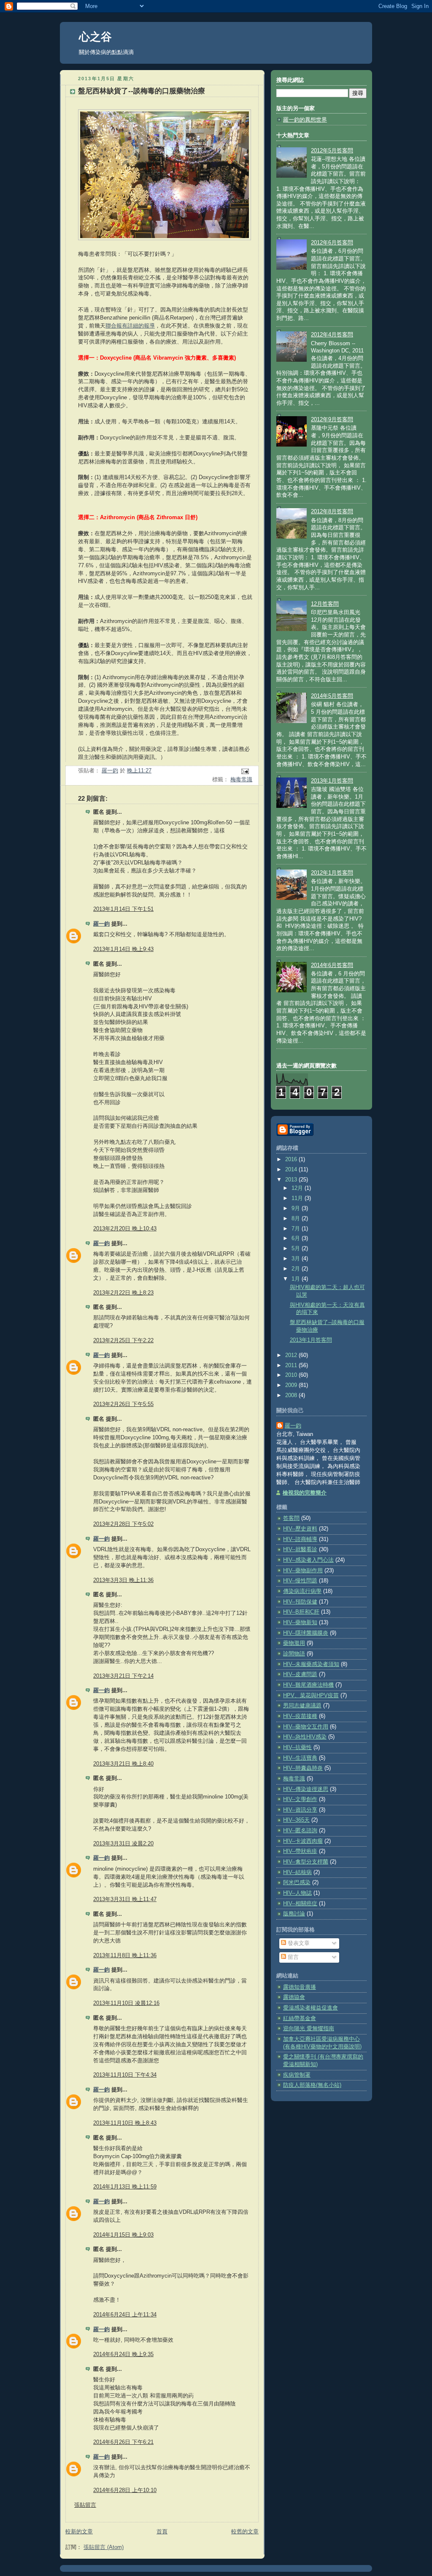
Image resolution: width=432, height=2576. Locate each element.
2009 (292, 1385)
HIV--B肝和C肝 (301, 1612)
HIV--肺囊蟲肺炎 (303, 1768)
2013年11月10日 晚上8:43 (125, 2123)
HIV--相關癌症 (300, 1904)
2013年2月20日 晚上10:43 (125, 1229)
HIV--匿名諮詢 (300, 1831)
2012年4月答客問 (332, 335)
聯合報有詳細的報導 (130, 326)
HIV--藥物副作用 (303, 1571)
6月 (297, 1238)
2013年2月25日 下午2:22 (123, 1341)
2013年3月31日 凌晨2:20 (123, 1844)
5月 (297, 1249)
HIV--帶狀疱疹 (300, 1851)
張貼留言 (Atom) (104, 2547)
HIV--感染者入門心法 (308, 1560)
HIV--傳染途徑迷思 (306, 1789)
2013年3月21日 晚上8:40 (123, 1764)
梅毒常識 (241, 780)
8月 (297, 1219)
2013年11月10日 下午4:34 (125, 2075)
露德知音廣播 (300, 1987)
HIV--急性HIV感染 (305, 1737)
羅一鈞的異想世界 (305, 120)
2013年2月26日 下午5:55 (123, 1404)
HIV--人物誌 (297, 1893)
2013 (292, 1180)
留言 (292, 1957)
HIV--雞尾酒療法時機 (308, 1685)
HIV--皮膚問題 (300, 1674)
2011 (292, 1365)
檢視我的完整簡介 (305, 1493)
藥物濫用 (294, 1643)
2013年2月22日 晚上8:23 (123, 1293)
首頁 (162, 2532)
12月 (298, 1188)
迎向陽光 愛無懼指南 (309, 2029)
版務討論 (294, 1914)
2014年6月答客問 (332, 965)
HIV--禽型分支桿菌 (306, 1862)
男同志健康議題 (302, 1706)
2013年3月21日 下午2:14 (123, 1676)
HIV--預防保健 (300, 1602)
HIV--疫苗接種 (300, 1716)
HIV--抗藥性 (297, 1747)
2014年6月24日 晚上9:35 (123, 2354)
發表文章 (298, 1943)
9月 (297, 1208)
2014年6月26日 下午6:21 (123, 2442)
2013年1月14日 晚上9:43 (123, 949)
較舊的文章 (245, 2532)
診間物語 (294, 1654)
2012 (292, 1355)
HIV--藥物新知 (300, 1623)
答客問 (291, 1518)
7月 (297, 1229)
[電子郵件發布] (245, 771)
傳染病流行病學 (302, 1591)
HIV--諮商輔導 (300, 1539)
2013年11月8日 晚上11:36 (125, 1956)
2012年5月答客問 (332, 151)
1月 (297, 1279)
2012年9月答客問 (332, 420)
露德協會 (294, 1997)
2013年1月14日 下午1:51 (123, 909)
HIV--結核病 (297, 1872)
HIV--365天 (296, 1820)
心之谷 (95, 37)
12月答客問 (325, 604)
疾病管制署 (297, 2075)
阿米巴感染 (297, 1883)
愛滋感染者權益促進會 (310, 2008)
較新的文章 (79, 2532)
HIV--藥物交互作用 (306, 1727)
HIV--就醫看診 (300, 1549)
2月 (297, 1269)
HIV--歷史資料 (300, 1529)
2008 (292, 1395)
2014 (292, 1170)
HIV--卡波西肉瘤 (303, 1841)
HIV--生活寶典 (300, 1758)
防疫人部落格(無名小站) (312, 2085)
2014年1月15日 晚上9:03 (123, 2235)
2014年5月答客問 (332, 696)
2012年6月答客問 (332, 243)
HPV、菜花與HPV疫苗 (311, 1696)
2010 (292, 1375)
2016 (292, 1159)
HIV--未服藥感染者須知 (311, 1664)
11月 (298, 1198)
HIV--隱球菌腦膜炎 (306, 1633)
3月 (297, 1259)
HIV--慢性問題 (300, 1581)
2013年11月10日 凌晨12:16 (126, 2003)
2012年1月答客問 (332, 873)
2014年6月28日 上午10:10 (125, 2490)
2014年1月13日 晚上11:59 (125, 2187)
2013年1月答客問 (332, 781)
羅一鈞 (101, 924)
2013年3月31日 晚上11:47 (125, 1899)
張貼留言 (85, 2505)
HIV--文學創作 (300, 1799)
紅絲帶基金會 (300, 2018)
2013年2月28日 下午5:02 (123, 1524)
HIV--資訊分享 (300, 1810)
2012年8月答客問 (332, 512)
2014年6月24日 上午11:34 (125, 2315)
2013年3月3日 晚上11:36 (123, 1580)
